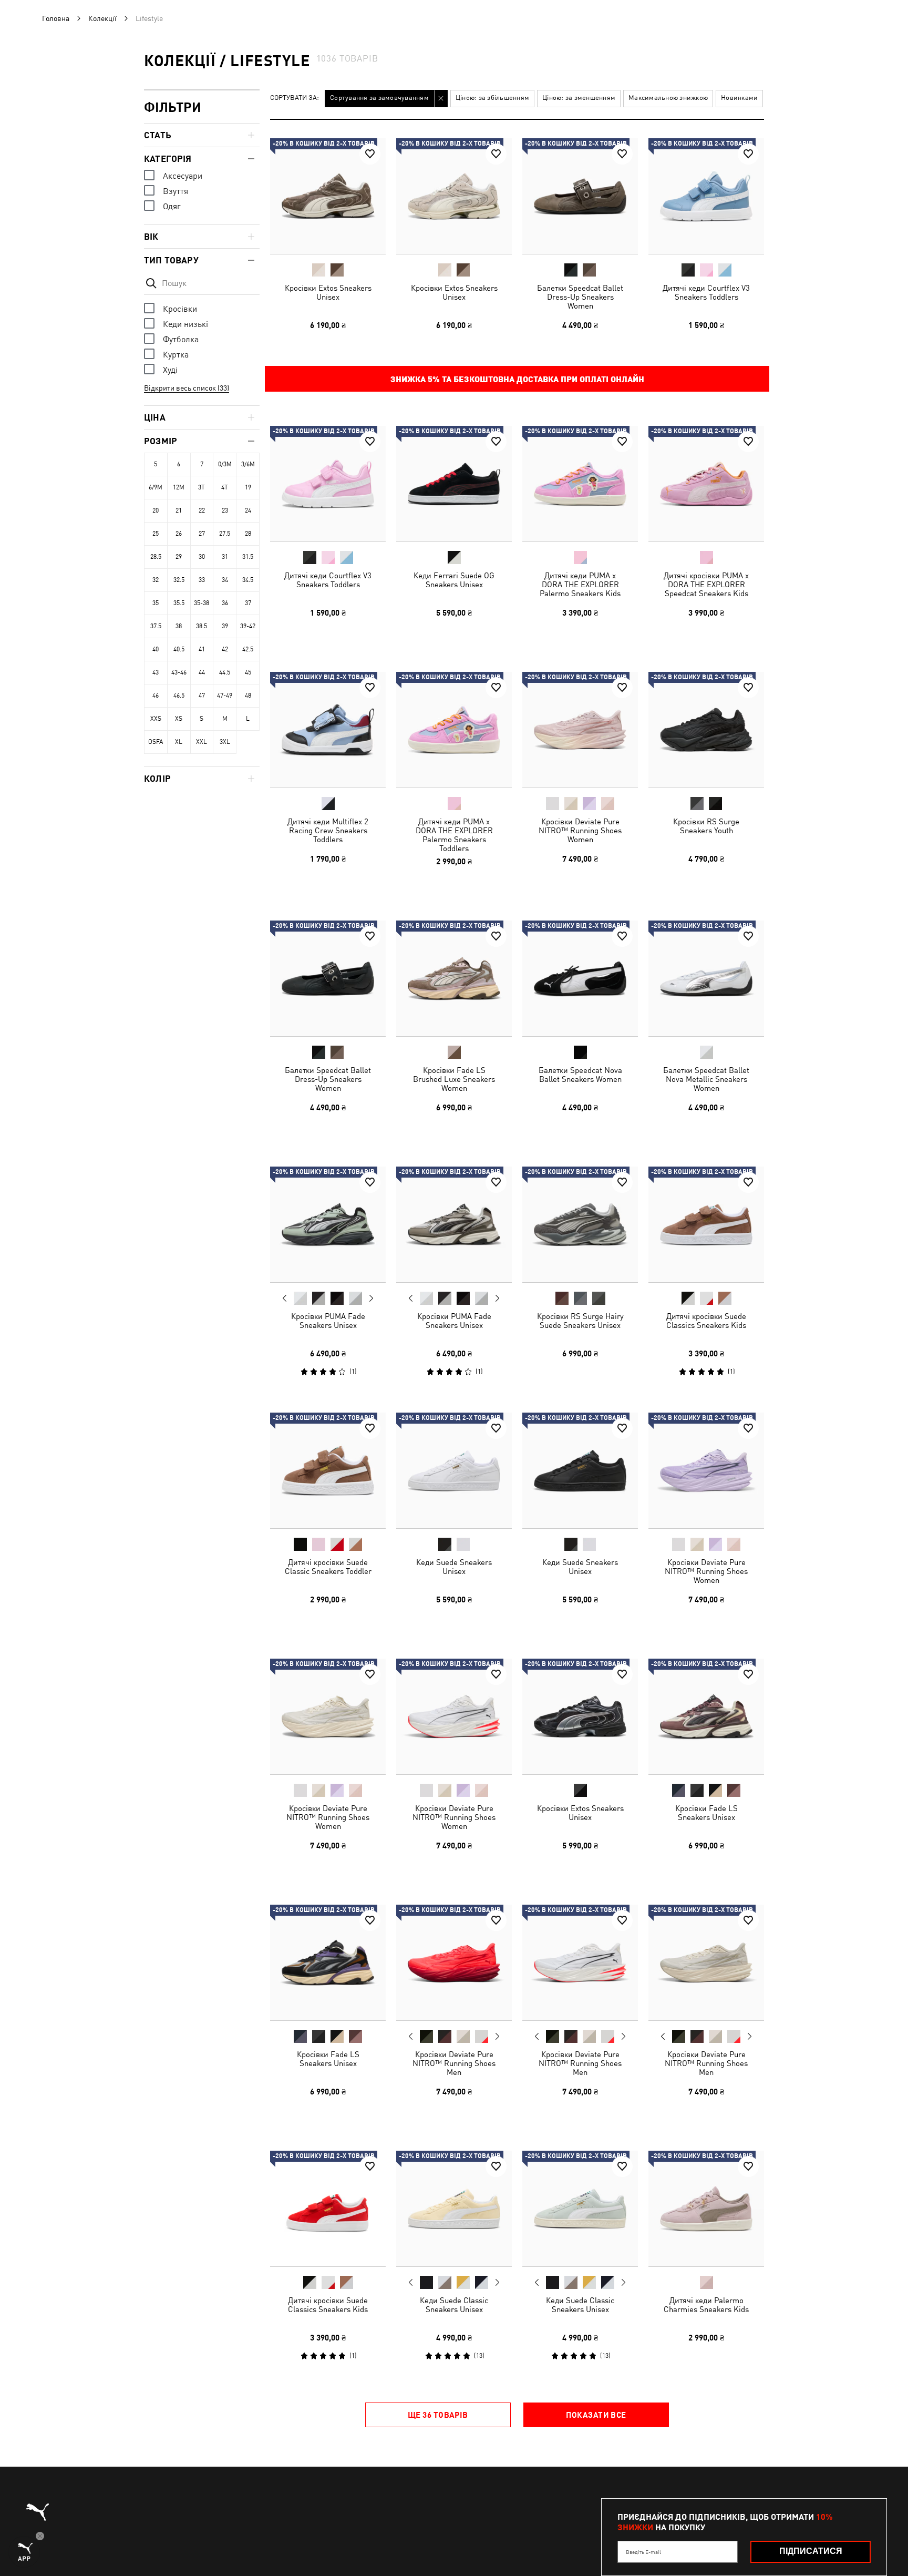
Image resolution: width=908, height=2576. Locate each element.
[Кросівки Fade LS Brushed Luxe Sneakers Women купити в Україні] (454, 978)
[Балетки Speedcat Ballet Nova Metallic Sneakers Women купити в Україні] (706, 978)
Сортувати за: (295, 98)
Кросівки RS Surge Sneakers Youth (706, 826)
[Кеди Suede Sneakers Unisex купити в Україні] (454, 1470)
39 (225, 626)
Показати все (596, 2415)
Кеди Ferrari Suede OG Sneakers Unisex (454, 580)
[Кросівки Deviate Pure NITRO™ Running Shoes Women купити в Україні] (580, 730)
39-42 (248, 626)
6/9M (156, 487)
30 (202, 557)
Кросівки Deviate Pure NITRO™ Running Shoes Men (454, 2063)
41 (202, 649)
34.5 (248, 580)
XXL (202, 742)
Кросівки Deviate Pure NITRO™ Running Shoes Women (580, 830)
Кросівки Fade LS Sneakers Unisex (706, 1813)
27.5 (225, 534)
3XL (225, 742)
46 (156, 696)
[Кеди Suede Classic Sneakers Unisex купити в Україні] (454, 2209)
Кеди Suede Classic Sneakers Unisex (454, 2305)
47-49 (225, 696)
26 (179, 534)
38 (179, 626)
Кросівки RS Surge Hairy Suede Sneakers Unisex (580, 1321)
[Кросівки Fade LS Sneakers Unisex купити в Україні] (706, 1716)
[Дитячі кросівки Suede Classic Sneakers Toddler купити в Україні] (328, 1470)
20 (156, 510)
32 (156, 580)
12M (179, 487)
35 (156, 603)
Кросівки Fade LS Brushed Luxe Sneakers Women (454, 1079)
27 (202, 534)
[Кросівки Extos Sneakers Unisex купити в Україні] (328, 196)
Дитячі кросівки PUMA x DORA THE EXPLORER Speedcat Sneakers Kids (706, 584)
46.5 (179, 696)
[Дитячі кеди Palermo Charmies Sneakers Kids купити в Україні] (706, 2209)
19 (248, 487)
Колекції (102, 18)
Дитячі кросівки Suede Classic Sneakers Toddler (328, 1567)
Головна (56, 18)
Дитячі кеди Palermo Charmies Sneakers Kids (706, 2305)
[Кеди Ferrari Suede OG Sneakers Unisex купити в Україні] (454, 484)
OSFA (156, 742)
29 (179, 557)
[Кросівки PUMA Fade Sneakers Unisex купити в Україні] (328, 1224)
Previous (285, 1298)
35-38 (202, 603)
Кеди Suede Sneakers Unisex (454, 1567)
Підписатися (811, 2551)
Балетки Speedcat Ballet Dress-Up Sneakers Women (580, 297)
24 (248, 510)
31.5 (248, 557)
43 (156, 672)
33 (202, 580)
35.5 (179, 603)
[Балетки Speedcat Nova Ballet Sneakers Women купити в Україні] (580, 978)
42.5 (248, 649)
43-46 (179, 672)
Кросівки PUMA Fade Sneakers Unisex (328, 1321)
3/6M (248, 464)
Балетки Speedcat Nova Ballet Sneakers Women (580, 1075)
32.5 (179, 580)
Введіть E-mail (643, 2552)
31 (225, 557)
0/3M (225, 464)
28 (248, 534)
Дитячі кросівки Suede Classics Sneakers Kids (706, 1321)
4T (225, 487)
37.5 (156, 626)
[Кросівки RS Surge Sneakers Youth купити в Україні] (706, 730)
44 (202, 672)
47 (202, 696)
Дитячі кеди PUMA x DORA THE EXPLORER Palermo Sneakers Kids (580, 584)
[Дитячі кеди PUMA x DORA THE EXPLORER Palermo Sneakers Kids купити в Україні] (580, 484)
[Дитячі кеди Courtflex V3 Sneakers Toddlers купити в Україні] (706, 196)
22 (202, 510)
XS (179, 719)
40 (156, 649)
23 (225, 510)
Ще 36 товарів (438, 2415)
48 (248, 696)
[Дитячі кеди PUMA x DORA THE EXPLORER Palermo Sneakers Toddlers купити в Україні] (454, 730)
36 (225, 603)
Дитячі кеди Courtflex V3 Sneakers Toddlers (706, 292)
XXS (156, 719)
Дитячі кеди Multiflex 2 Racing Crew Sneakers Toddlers (328, 830)
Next (371, 1299)
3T (202, 487)
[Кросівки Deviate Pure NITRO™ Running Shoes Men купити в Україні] (454, 1962)
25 (156, 534)
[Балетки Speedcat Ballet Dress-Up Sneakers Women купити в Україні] (580, 196)
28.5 (156, 557)
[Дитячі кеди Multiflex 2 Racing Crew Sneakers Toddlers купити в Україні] (328, 730)
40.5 (179, 649)
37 (248, 603)
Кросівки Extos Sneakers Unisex (328, 292)
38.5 (202, 626)
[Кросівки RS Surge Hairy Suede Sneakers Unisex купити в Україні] (580, 1224)
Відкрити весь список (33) (187, 388)
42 (225, 649)
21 (179, 510)
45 (248, 672)
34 (225, 580)
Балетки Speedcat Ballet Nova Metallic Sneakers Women (706, 1079)
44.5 (225, 672)
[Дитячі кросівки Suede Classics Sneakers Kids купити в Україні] (706, 1224)
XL (179, 742)
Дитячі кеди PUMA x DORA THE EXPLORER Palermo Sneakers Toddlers (454, 835)
